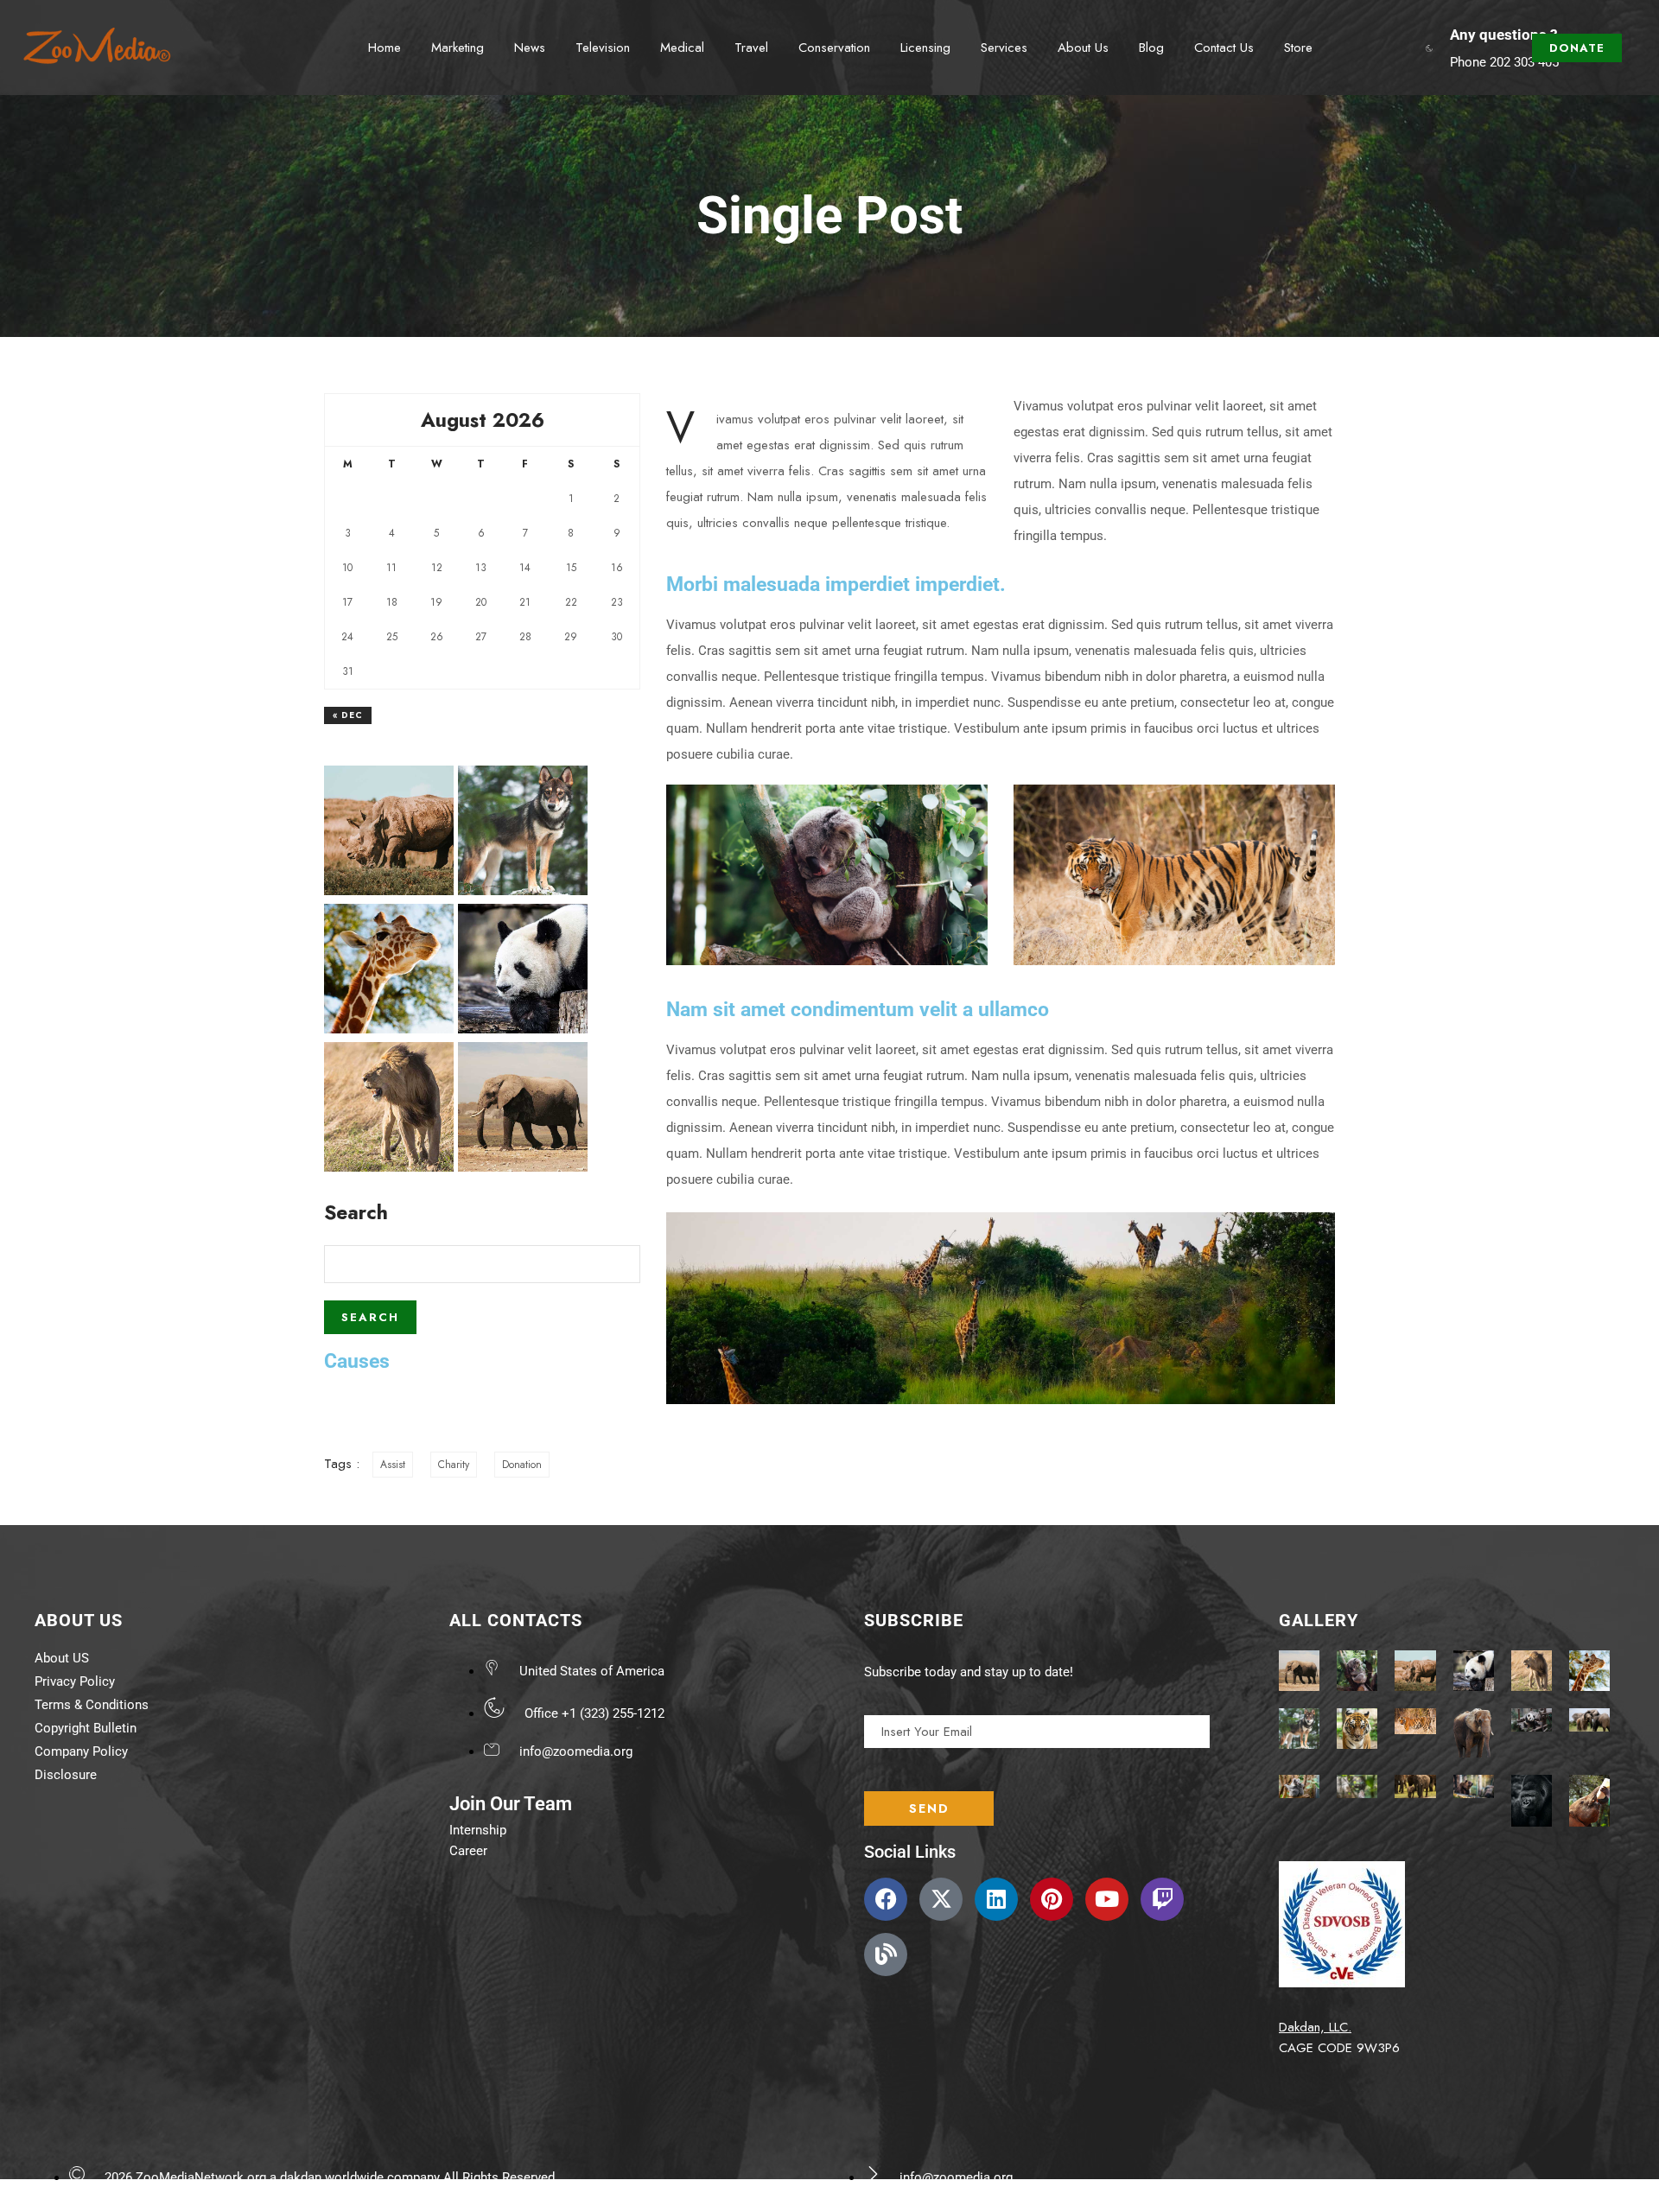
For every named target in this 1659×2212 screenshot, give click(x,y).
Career (468, 1851)
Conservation (834, 48)
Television (603, 48)
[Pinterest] (1052, 1899)
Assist (393, 1465)
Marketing (458, 48)
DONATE (1577, 48)
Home (385, 48)
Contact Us (1224, 48)
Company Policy (81, 1751)
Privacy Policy (75, 1681)
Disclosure (66, 1775)
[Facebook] (886, 1899)
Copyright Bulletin (86, 1728)
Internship (478, 1830)
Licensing (925, 48)
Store (1298, 48)
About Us (1083, 48)
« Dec (348, 715)
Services (1004, 48)
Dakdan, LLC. (1315, 2027)
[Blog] (886, 1955)
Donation (522, 1465)
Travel (751, 48)
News (530, 48)
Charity (454, 1465)
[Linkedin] (996, 1899)
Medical (682, 48)
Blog (1151, 48)
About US (62, 1658)
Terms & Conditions (92, 1705)
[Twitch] (1162, 1899)
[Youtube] (1107, 1899)
